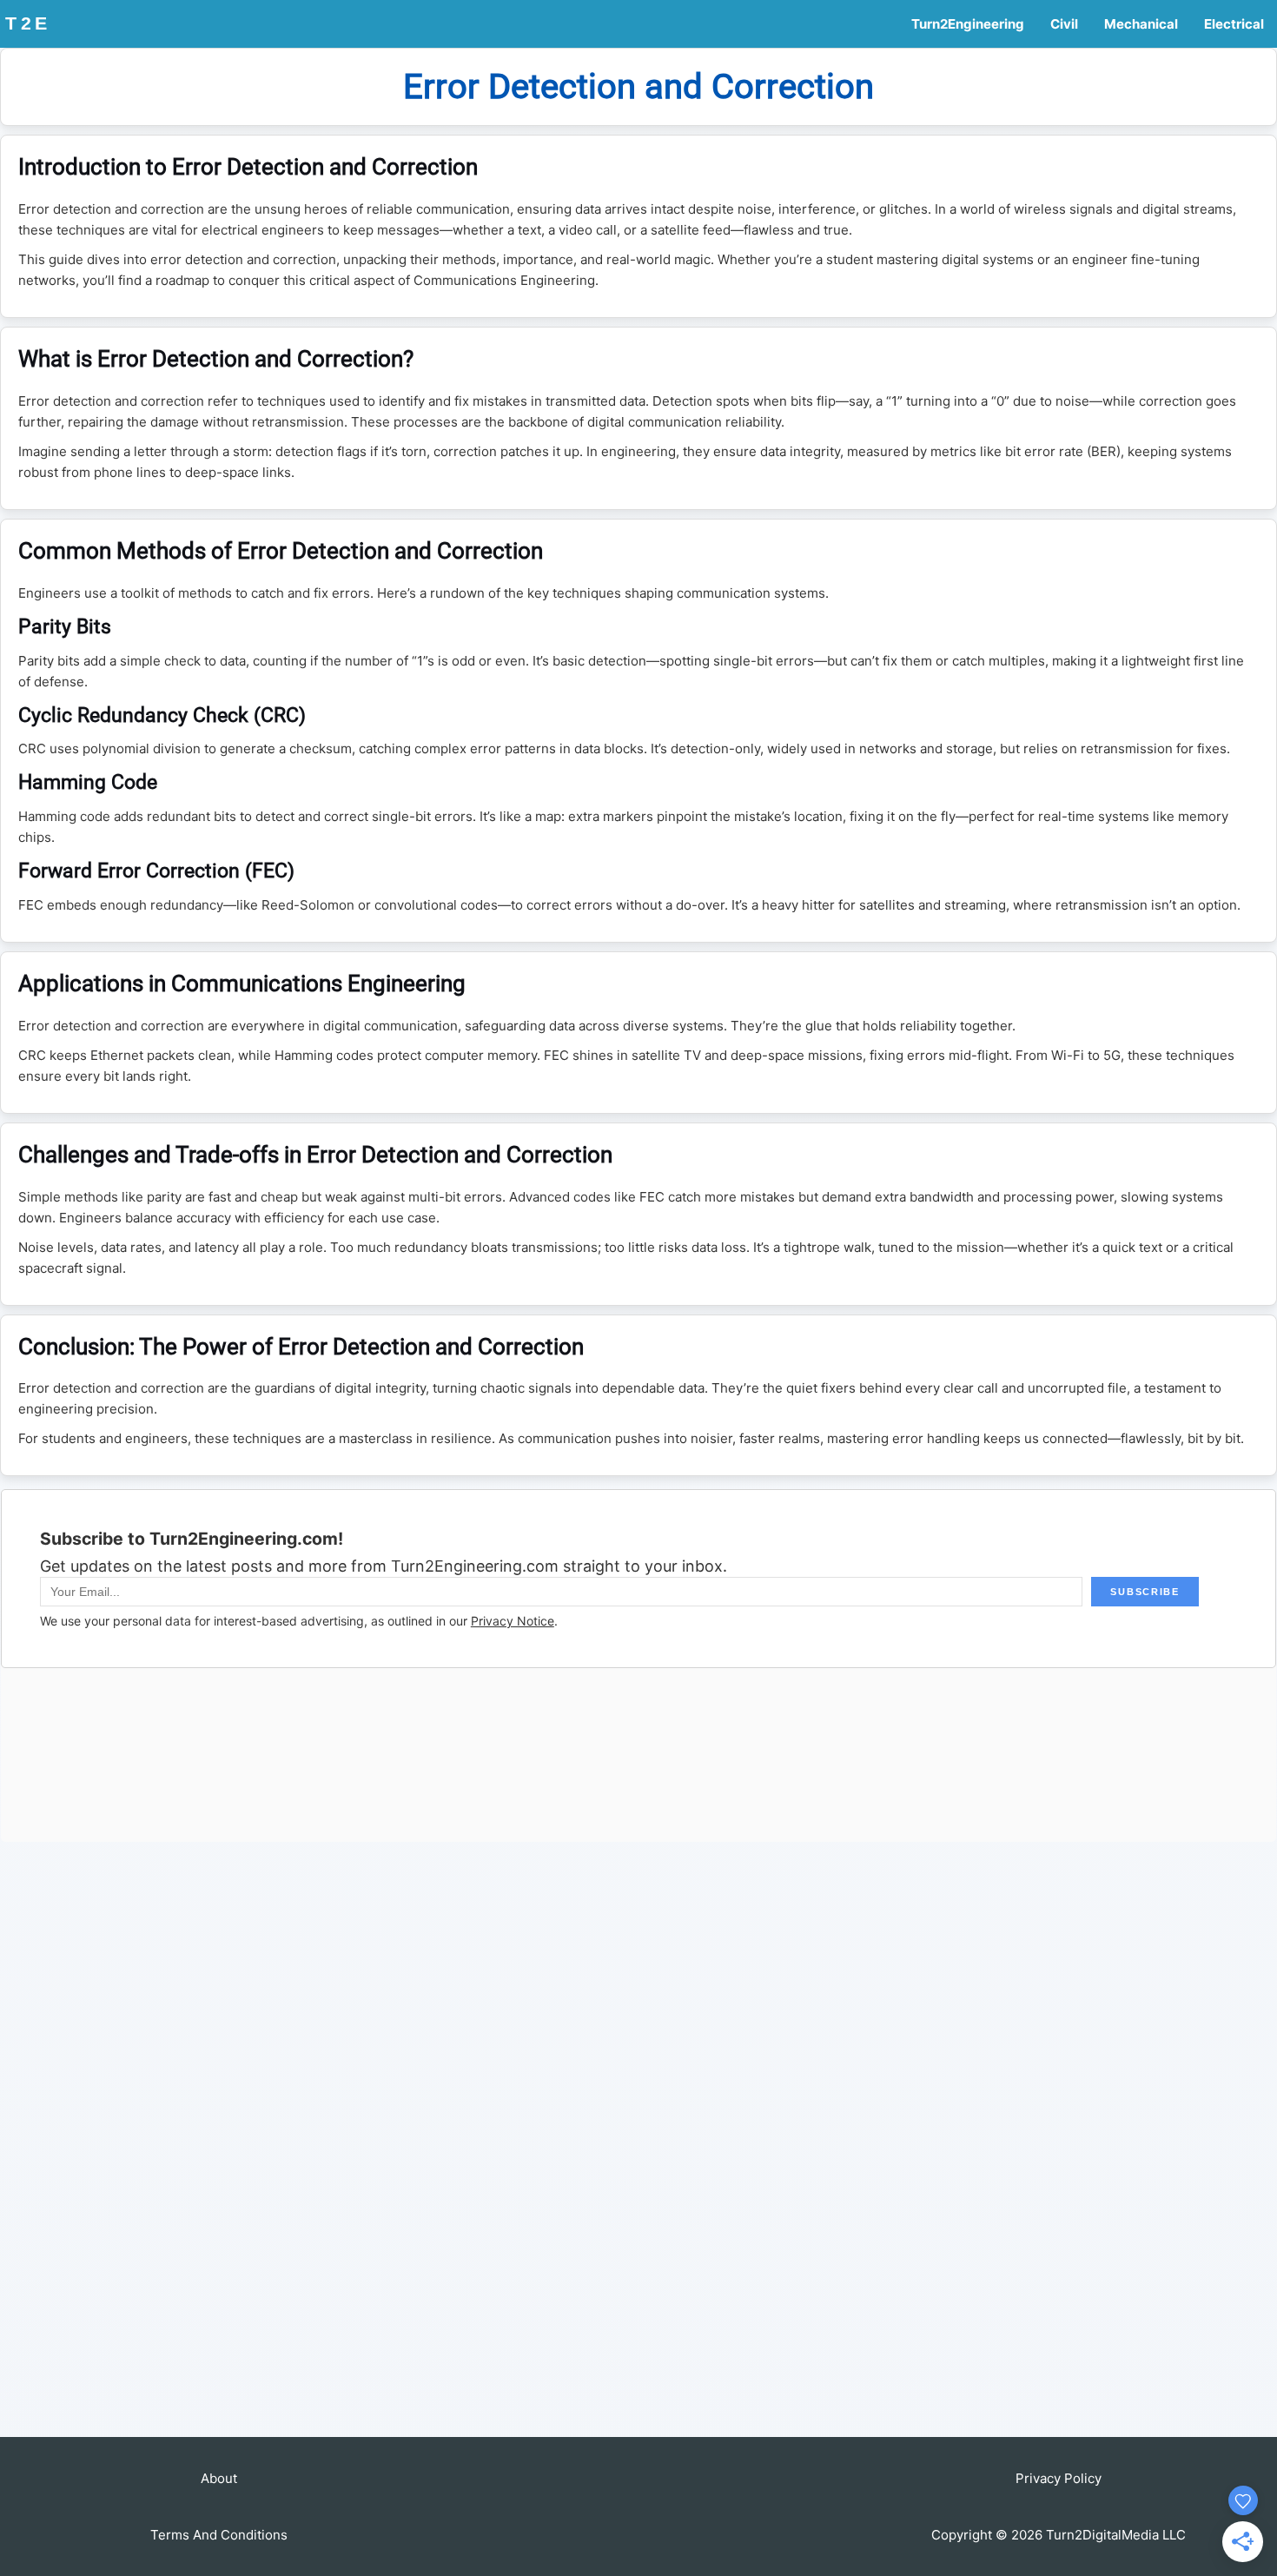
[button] (219, 2478)
